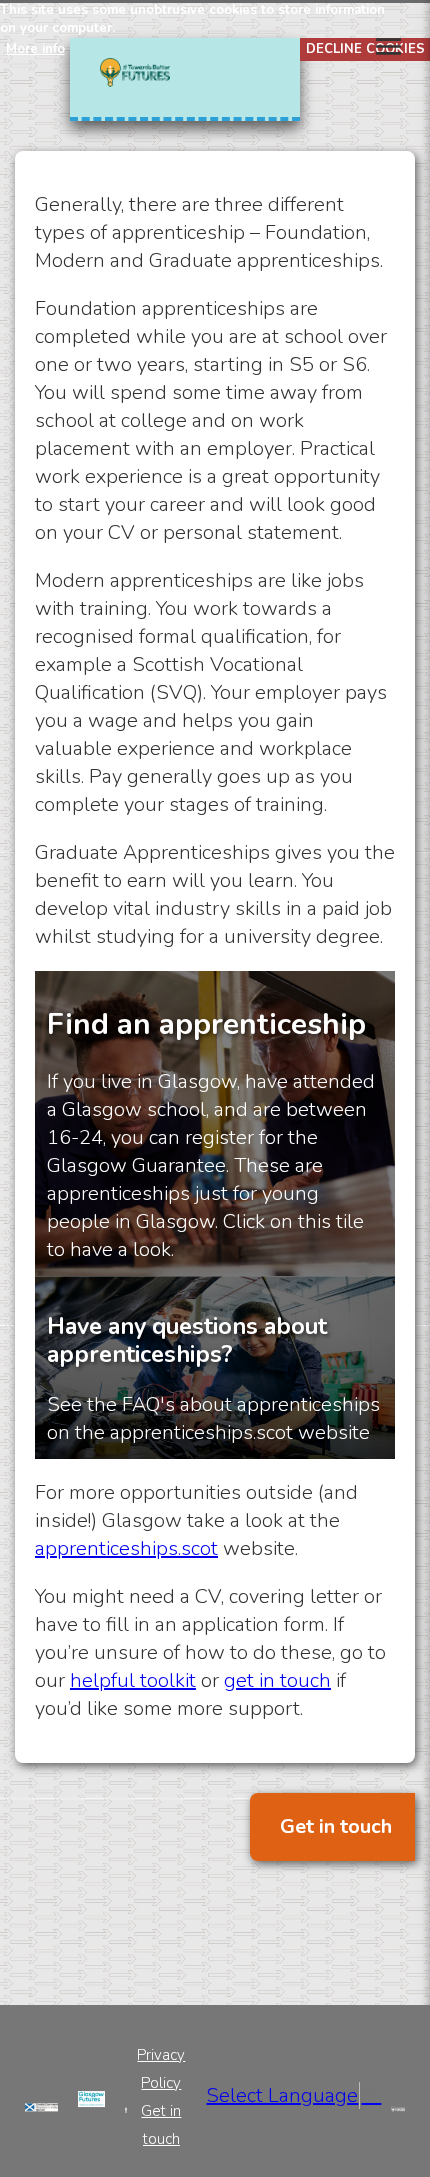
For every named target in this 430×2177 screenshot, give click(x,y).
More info (35, 49)
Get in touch (336, 1826)
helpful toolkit (133, 1680)
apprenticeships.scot (126, 1548)
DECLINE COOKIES (365, 49)
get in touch (277, 1680)
